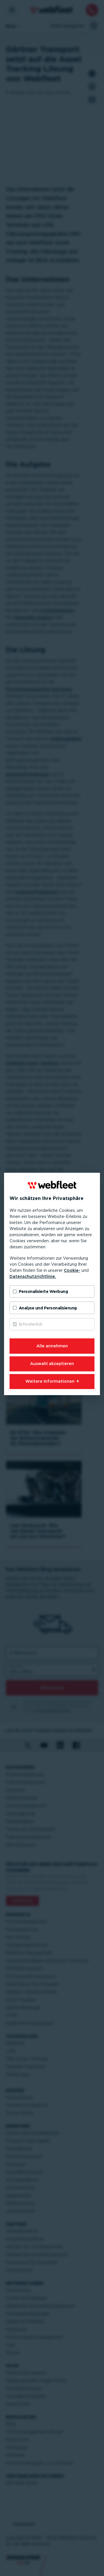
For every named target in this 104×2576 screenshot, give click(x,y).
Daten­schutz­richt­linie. (33, 1276)
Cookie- (72, 1270)
